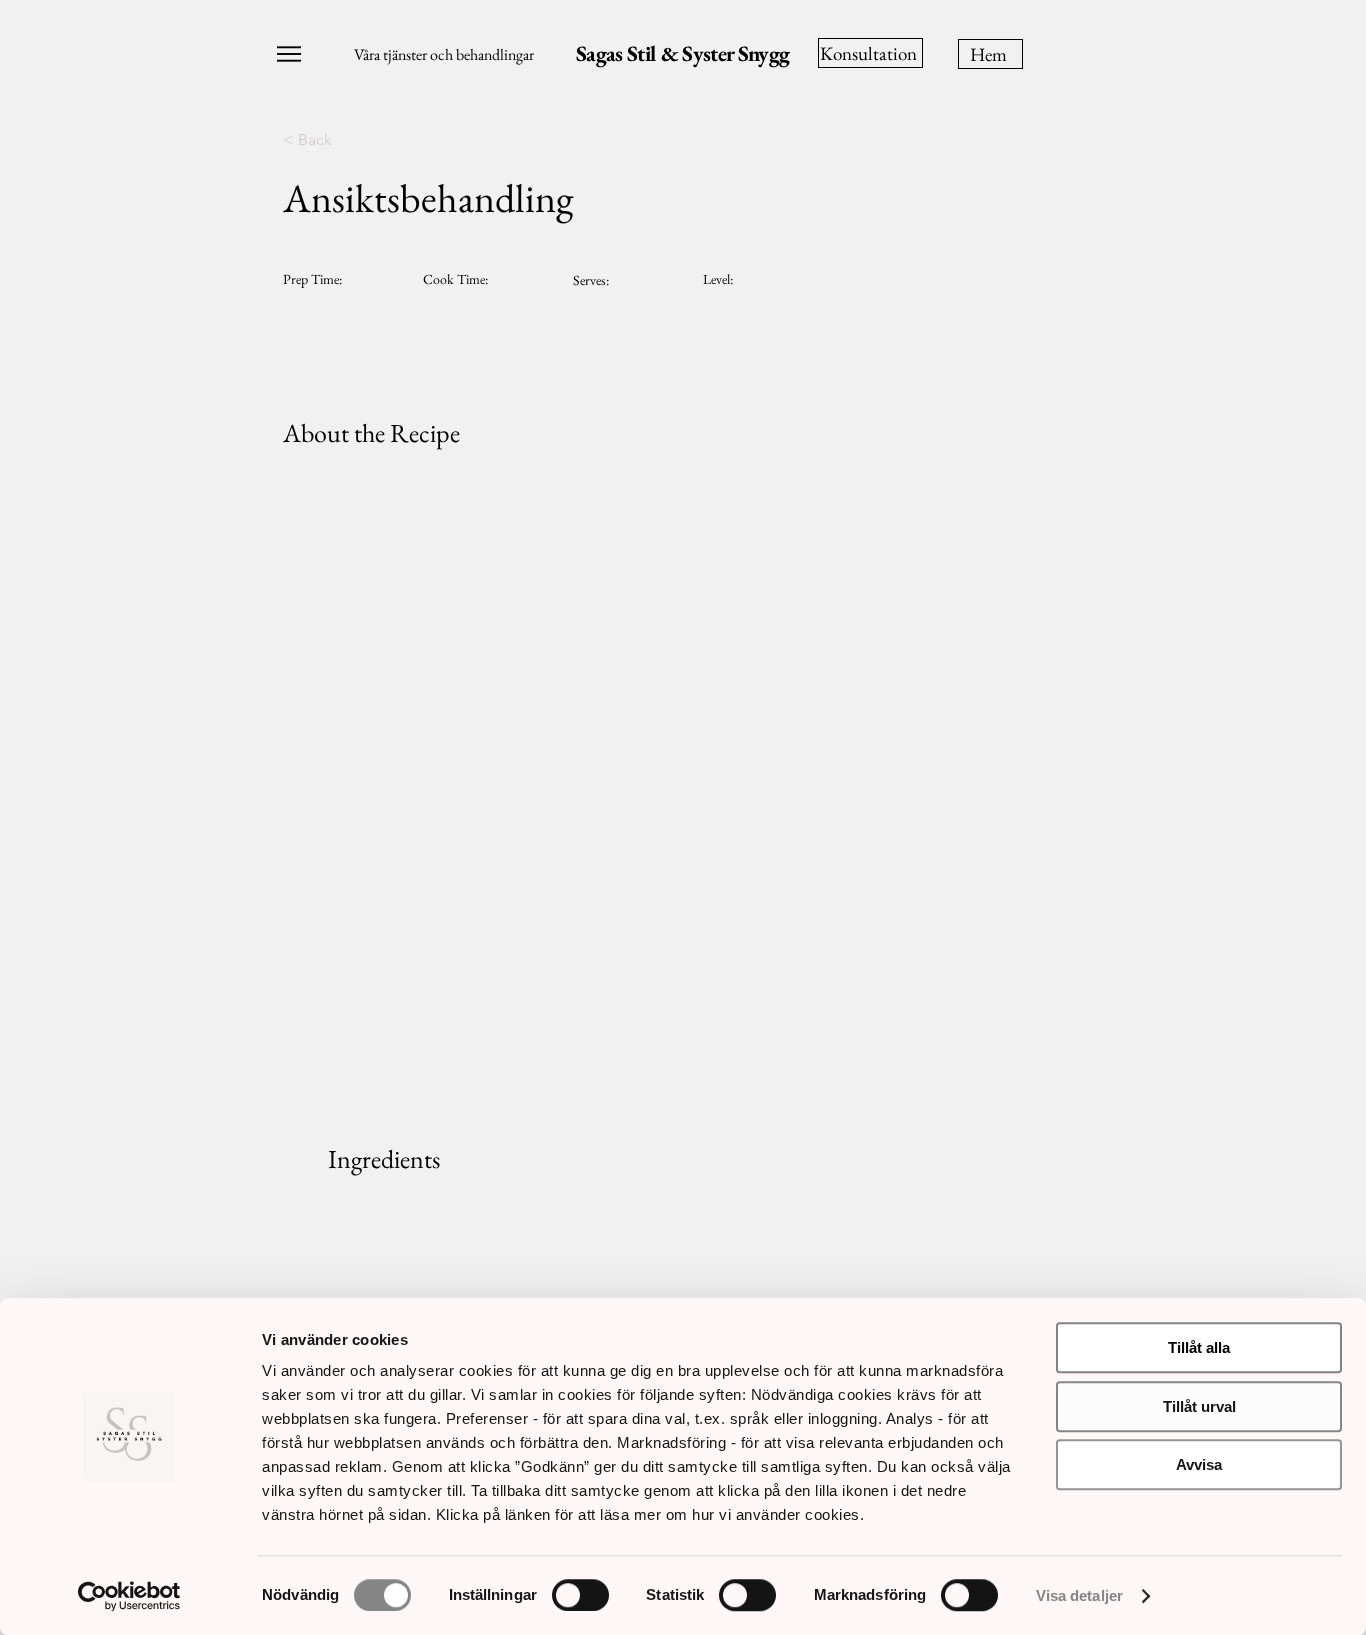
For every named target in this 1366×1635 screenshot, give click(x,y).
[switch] (580, 1595)
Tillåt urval (1199, 1406)
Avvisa (1199, 1464)
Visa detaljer (1079, 1595)
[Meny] (284, 54)
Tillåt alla (1199, 1347)
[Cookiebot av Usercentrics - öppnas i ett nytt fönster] (129, 1596)
